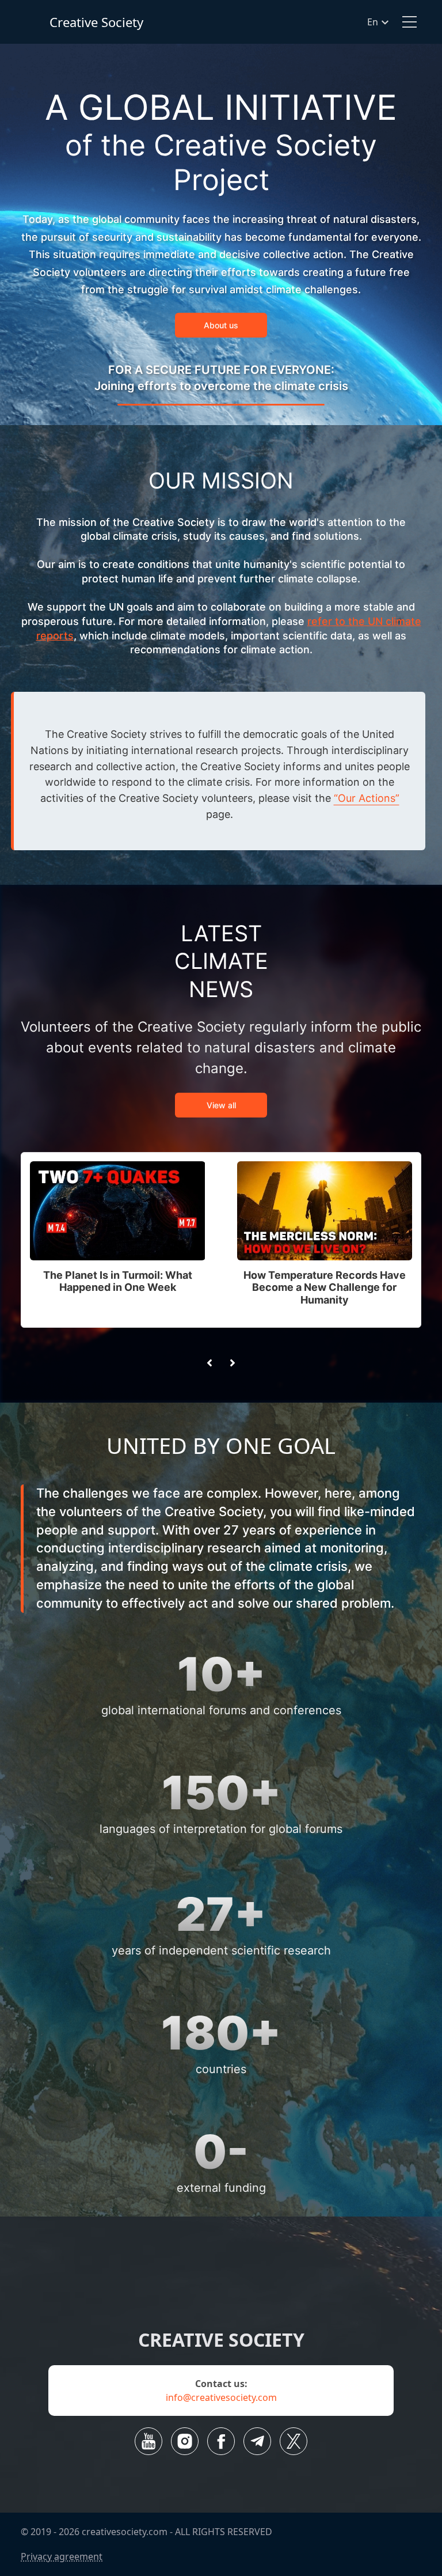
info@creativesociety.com (221, 2397)
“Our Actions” (367, 798)
